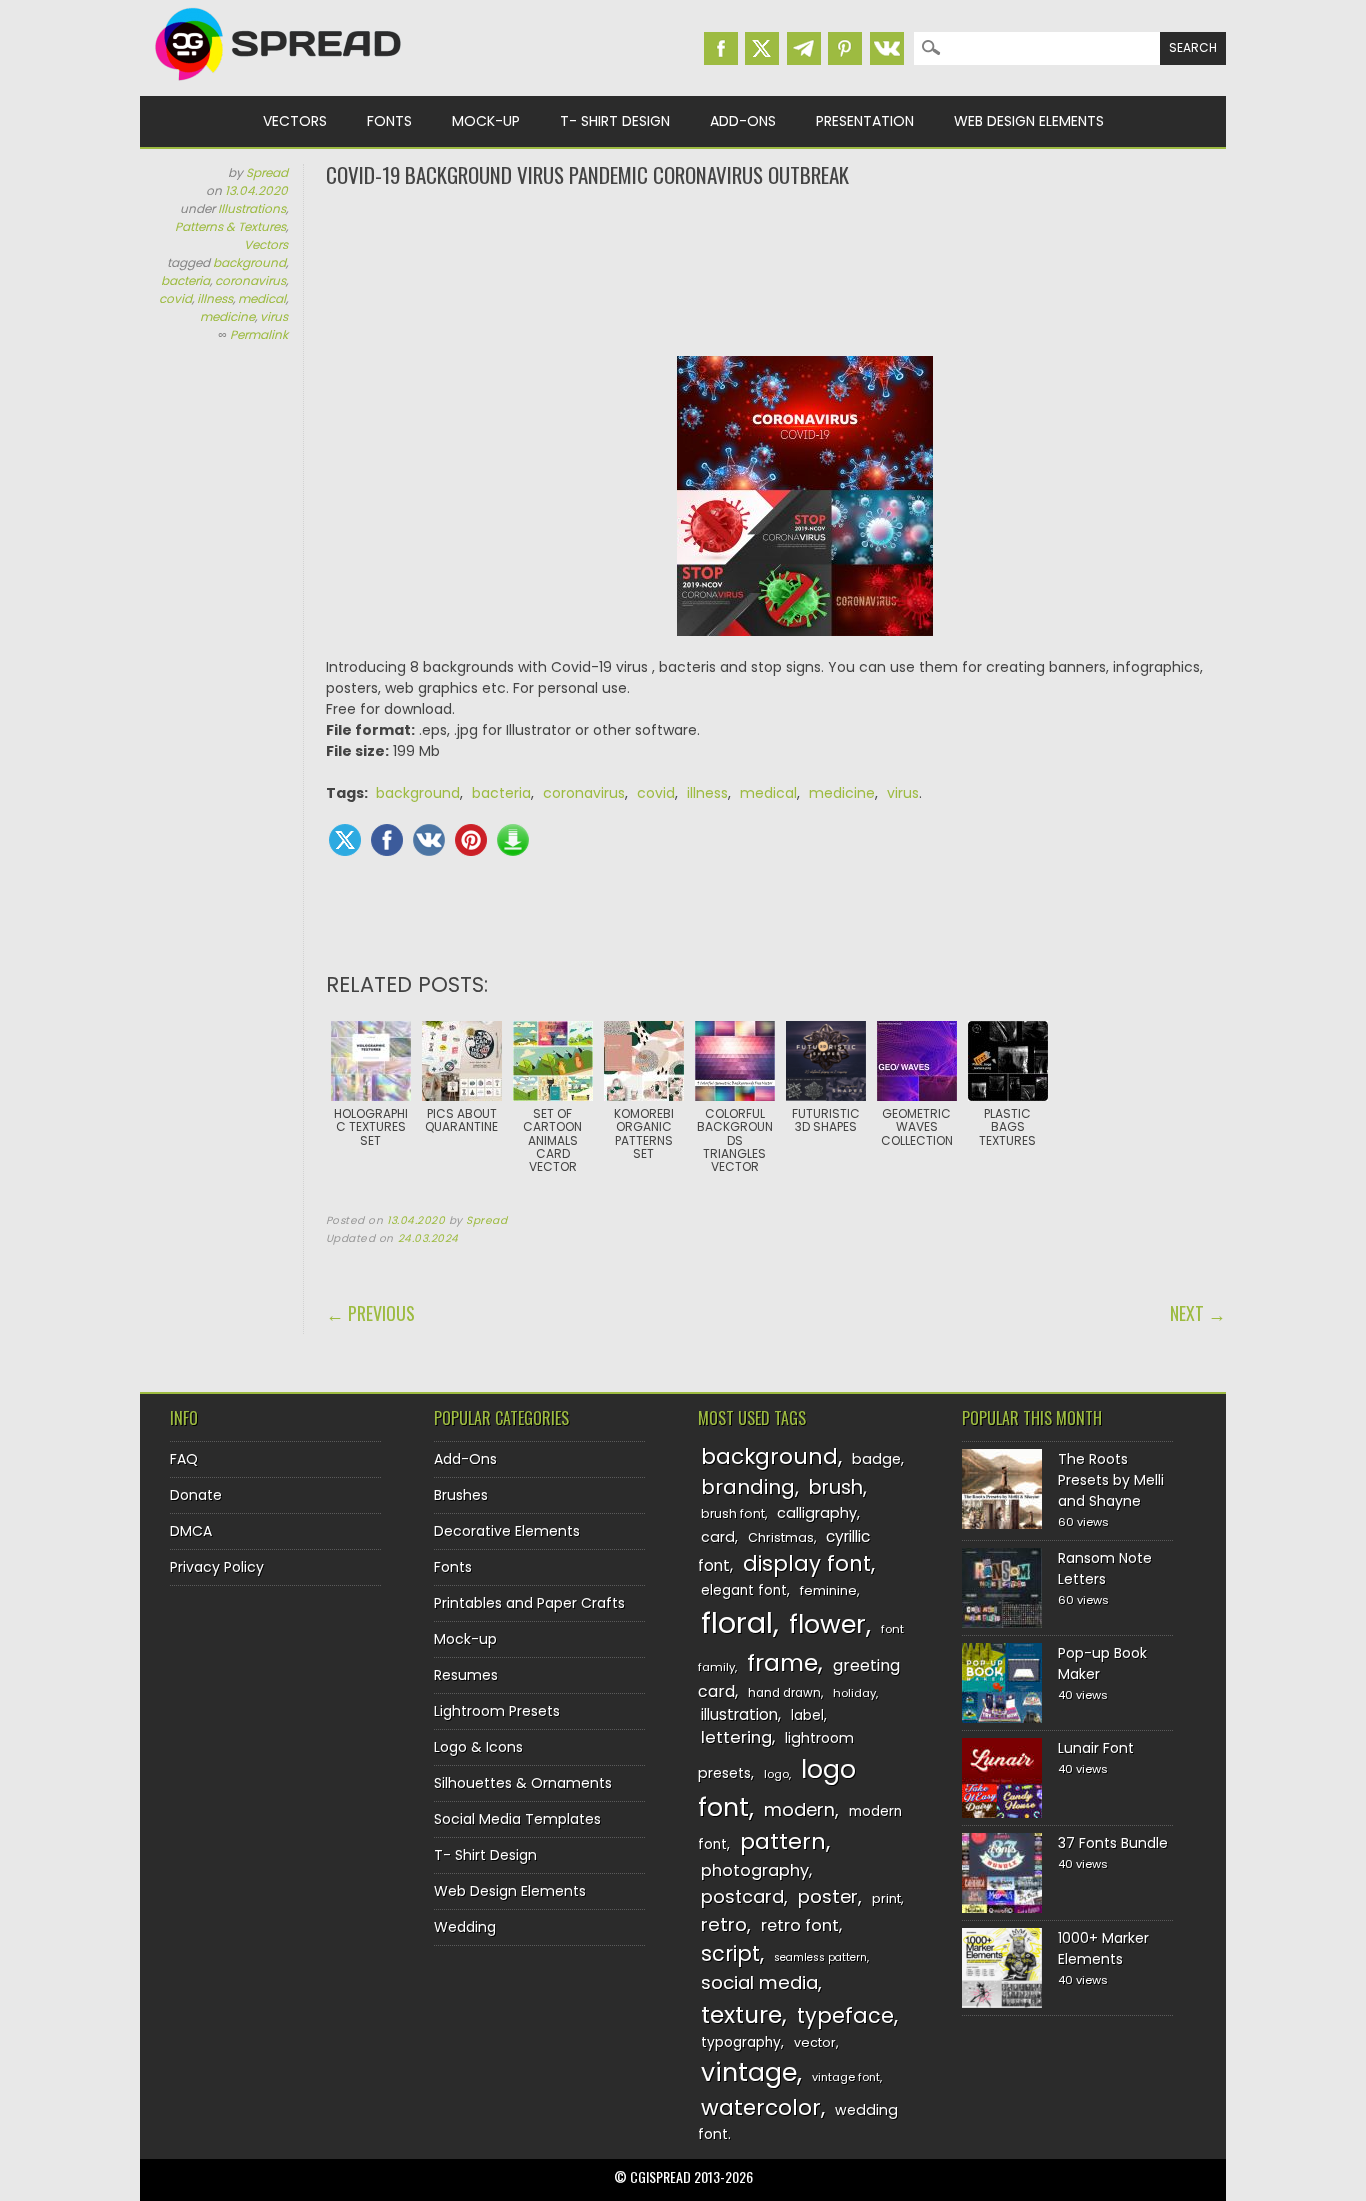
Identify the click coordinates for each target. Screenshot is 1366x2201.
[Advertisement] (776, 270)
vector (815, 2042)
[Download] (513, 840)
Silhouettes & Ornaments (523, 1783)
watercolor (761, 2107)
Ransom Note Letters (1105, 1568)
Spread (267, 172)
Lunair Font (1096, 1748)
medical (262, 298)
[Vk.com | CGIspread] (887, 48)
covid (175, 298)
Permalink (259, 334)
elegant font (744, 1590)
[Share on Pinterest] (471, 840)
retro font (800, 1925)
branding (748, 1487)
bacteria (185, 280)
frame (782, 1662)
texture (741, 2014)
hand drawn (784, 1693)
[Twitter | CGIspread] (762, 48)
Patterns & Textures (230, 226)
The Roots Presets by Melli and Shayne (1111, 1480)
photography (755, 1870)
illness (215, 298)
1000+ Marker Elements (1103, 1948)
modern (799, 1809)
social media (759, 1982)
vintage (749, 2072)
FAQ (184, 1459)
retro (724, 1924)
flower (827, 1624)
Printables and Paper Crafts (529, 1603)
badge (876, 1459)
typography (741, 2042)
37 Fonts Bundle (1113, 1843)
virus (274, 316)
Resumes (466, 1675)
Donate (196, 1495)
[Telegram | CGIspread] (804, 48)
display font (807, 1563)
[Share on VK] (429, 840)
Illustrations (252, 208)
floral (737, 1622)
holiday (854, 1693)
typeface (845, 2015)
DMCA (191, 1531)
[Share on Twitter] (345, 840)
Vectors (295, 121)
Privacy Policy (217, 1567)
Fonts (389, 121)
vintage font (846, 2077)
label (807, 1715)
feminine (828, 1590)
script (730, 1953)
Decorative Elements (507, 1531)
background (249, 262)
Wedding (465, 1927)
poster (828, 1896)
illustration (739, 1714)
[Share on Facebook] (387, 840)
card (718, 1537)
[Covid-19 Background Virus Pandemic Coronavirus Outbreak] (805, 506)
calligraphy (817, 1513)
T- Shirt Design (615, 121)
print (886, 1898)
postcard (742, 1896)
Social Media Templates (517, 1819)
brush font (733, 1513)
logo (776, 1774)
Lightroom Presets (497, 1711)
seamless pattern (820, 1957)
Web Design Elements (1029, 121)
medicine (227, 316)
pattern (783, 1841)
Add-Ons (743, 121)
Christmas (781, 1537)
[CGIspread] (279, 85)
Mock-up (486, 121)
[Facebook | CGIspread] (721, 48)
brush (836, 1487)
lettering (736, 1737)
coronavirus (250, 280)
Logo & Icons (478, 1747)
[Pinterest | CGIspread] (845, 48)
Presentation (865, 121)
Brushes (461, 1495)
